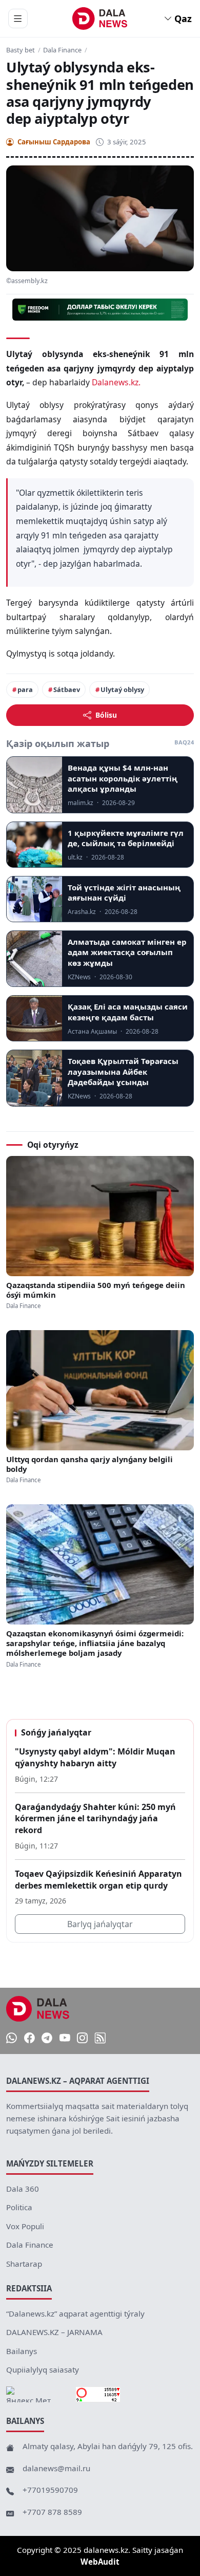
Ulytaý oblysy (122, 689)
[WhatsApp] (12, 2038)
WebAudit (100, 2562)
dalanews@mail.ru (56, 2468)
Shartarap (24, 2264)
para (25, 689)
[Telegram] (47, 2038)
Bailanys (22, 2351)
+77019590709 (50, 2490)
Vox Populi (25, 2226)
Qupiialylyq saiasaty (43, 2369)
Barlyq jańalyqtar (100, 1924)
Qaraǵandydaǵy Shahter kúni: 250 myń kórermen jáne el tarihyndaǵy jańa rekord (95, 1818)
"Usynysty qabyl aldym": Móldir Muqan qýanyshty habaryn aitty (95, 1757)
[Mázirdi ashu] (18, 18)
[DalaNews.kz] (38, 2009)
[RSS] (100, 2038)
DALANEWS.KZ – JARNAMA (54, 2332)
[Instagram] (82, 2038)
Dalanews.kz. (116, 382)
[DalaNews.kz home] (100, 18)
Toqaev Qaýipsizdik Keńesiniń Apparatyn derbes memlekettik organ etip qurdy (98, 1880)
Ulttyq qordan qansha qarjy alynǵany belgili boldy (89, 1464)
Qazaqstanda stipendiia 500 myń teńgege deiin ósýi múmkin (96, 1290)
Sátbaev (67, 689)
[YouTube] (65, 2038)
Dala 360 (23, 2189)
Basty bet (21, 50)
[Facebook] (29, 2038)
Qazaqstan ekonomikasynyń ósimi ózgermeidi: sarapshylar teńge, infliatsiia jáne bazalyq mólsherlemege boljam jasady (95, 1644)
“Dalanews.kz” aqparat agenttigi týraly (75, 2313)
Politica (19, 2207)
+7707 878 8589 (52, 2512)
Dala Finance (62, 50)
